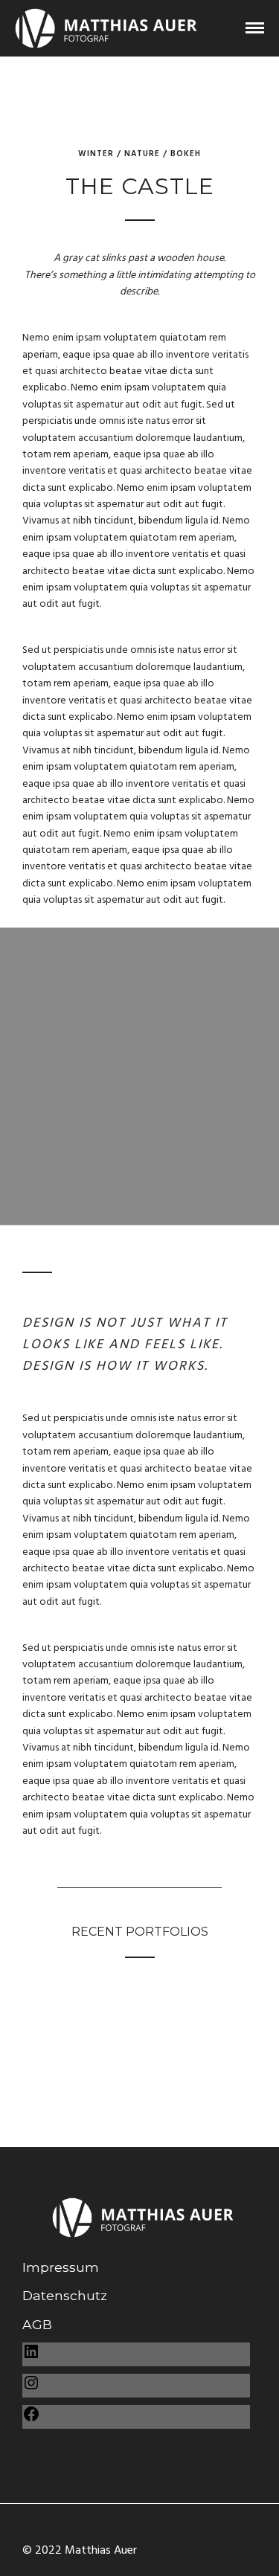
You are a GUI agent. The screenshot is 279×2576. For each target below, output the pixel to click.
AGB (37, 2324)
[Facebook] (31, 2418)
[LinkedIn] (31, 2356)
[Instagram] (31, 2387)
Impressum (61, 2267)
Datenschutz (65, 2295)
